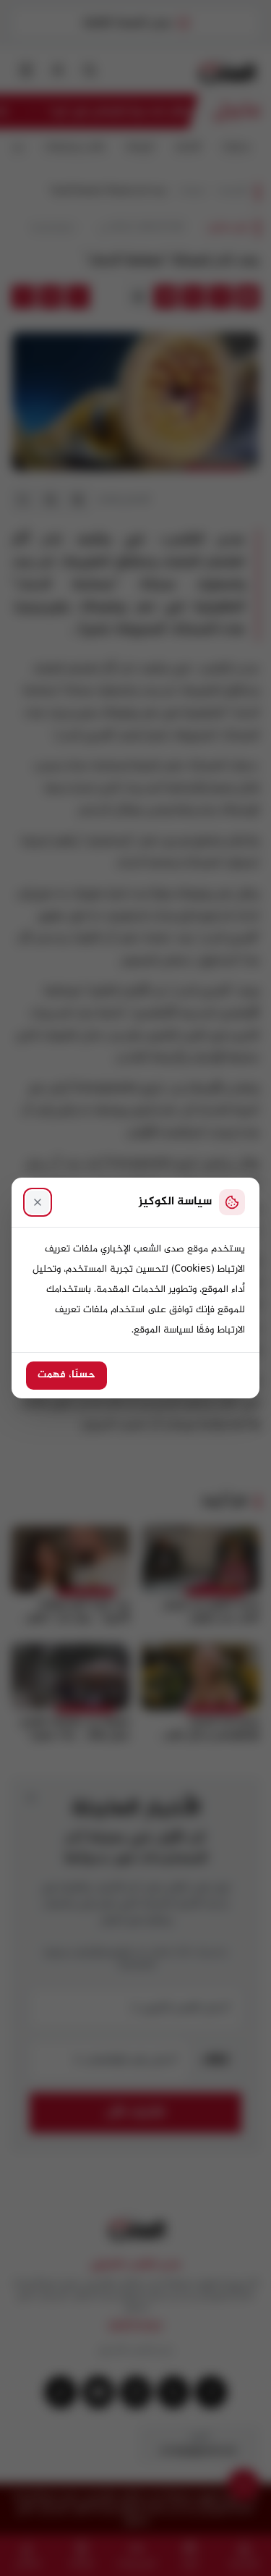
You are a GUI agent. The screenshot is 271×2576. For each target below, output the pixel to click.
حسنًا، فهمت (66, 1375)
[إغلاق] (38, 1202)
